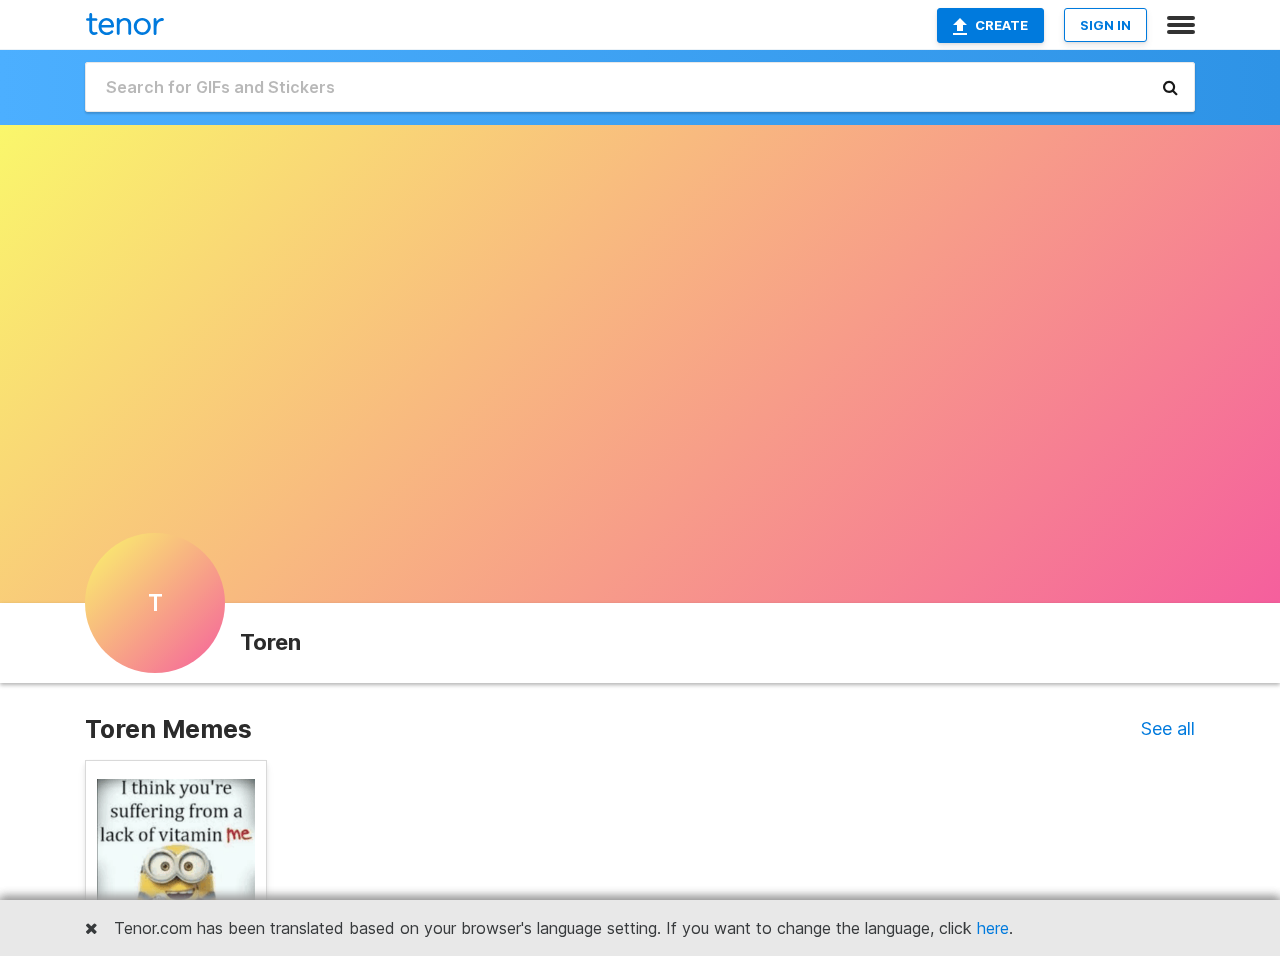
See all (1168, 728)
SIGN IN (1105, 25)
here (993, 928)
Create (1001, 25)
